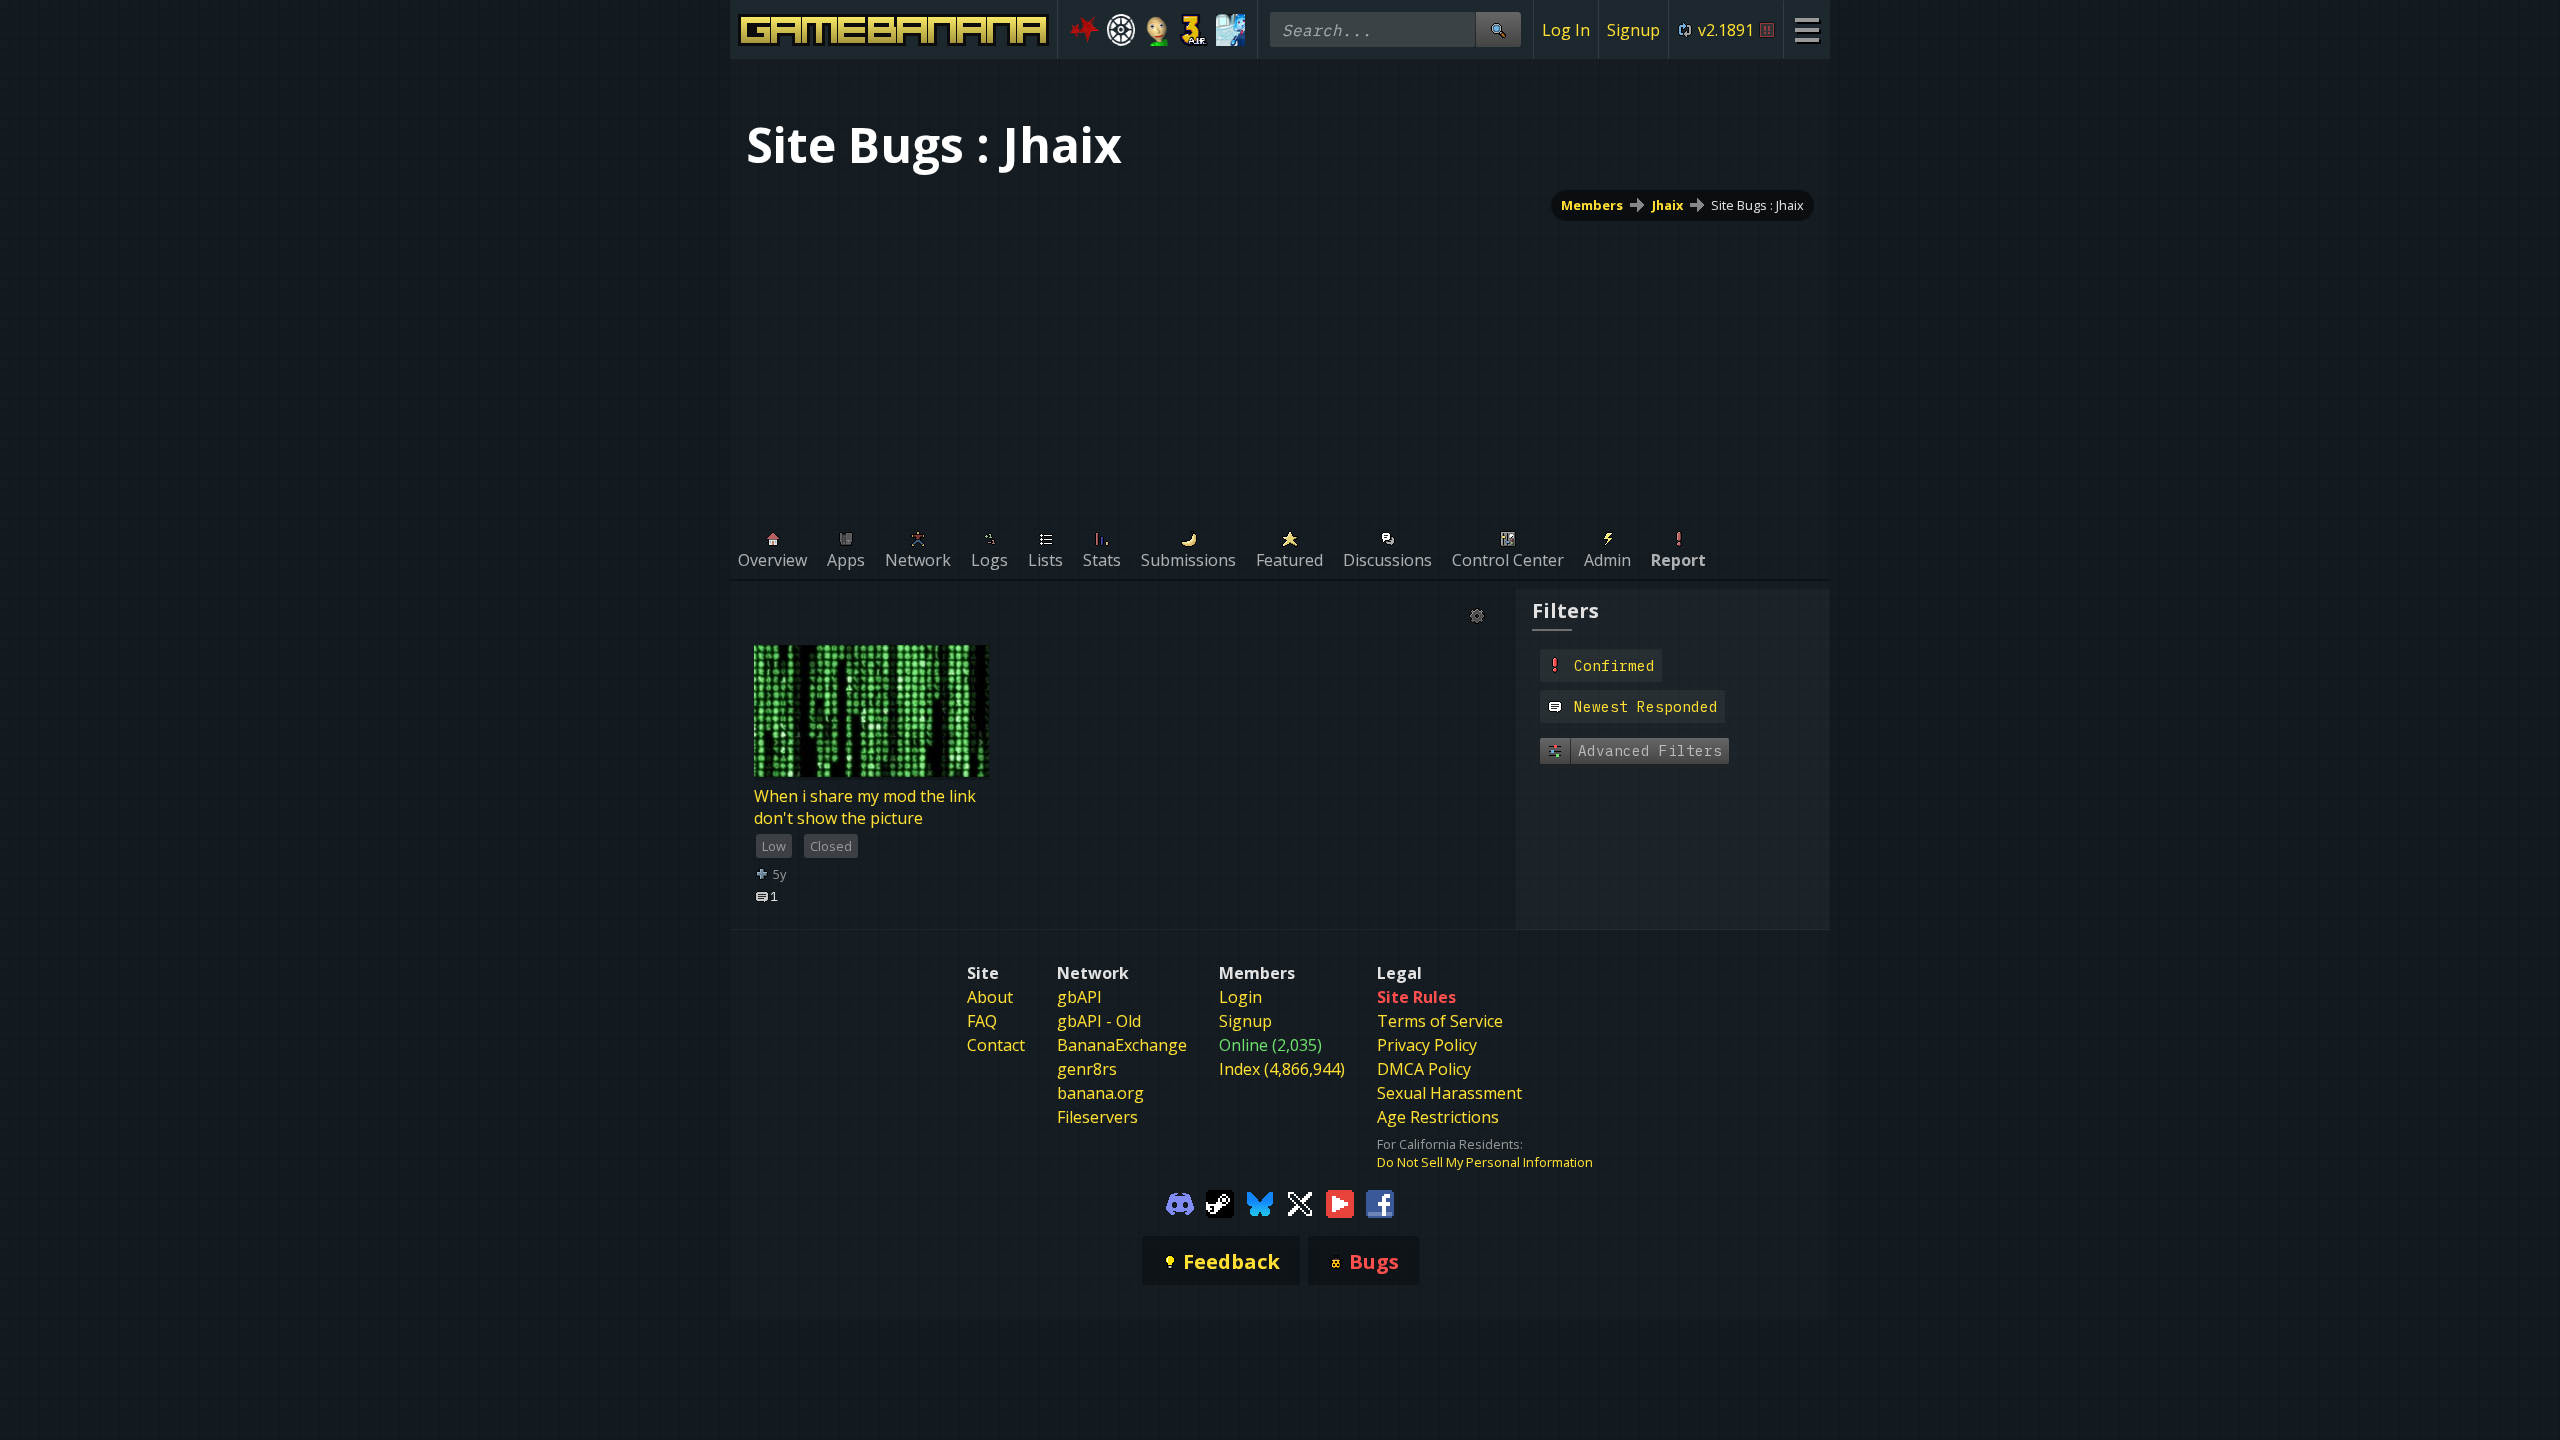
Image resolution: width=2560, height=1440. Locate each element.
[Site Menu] (1806, 29)
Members (1592, 205)
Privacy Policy (1427, 1045)
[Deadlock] (1121, 30)
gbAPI (1079, 997)
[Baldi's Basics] (1157, 30)
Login (1240, 997)
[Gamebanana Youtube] (1340, 1203)
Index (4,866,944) (1282, 1069)
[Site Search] (1498, 29)
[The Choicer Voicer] (1230, 30)
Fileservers (1097, 1117)
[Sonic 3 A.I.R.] (1194, 30)
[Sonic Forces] (1084, 30)
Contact (996, 1045)
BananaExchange (1122, 1045)
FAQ (982, 1021)
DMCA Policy (1424, 1069)
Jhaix (1667, 205)
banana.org (1100, 1093)
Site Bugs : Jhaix (1757, 205)
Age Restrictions (1438, 1117)
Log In (1566, 30)
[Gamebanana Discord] (1180, 1203)
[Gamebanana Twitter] (1300, 1203)
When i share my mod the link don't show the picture (865, 807)
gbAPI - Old (1099, 1021)
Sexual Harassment (1449, 1093)
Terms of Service (1440, 1021)
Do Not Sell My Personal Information (1485, 1162)
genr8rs (1087, 1069)
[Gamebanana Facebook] (1380, 1203)
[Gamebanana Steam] (1220, 1203)
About (990, 997)
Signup (1633, 30)
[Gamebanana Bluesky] (1260, 1203)
